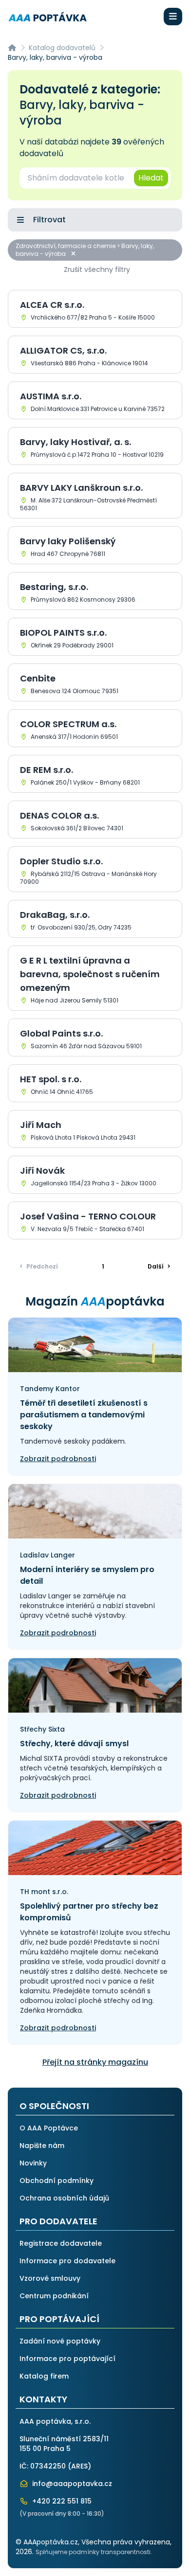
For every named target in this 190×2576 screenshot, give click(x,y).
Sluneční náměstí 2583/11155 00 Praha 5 (64, 2444)
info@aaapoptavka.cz (71, 2484)
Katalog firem (44, 2376)
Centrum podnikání (54, 2296)
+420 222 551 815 (61, 2501)
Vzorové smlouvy (50, 2278)
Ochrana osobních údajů (64, 2198)
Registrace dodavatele (61, 2243)
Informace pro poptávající (67, 2359)
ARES (79, 2466)
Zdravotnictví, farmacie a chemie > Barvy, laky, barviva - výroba (85, 250)
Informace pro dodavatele (67, 2261)
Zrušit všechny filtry (97, 269)
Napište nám (42, 2146)
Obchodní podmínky (57, 2181)
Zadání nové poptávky (60, 2341)
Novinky (33, 2163)
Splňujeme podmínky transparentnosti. (94, 2552)
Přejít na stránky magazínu (95, 2062)
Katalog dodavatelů (62, 48)
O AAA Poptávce (49, 2128)
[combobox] (76, 178)
